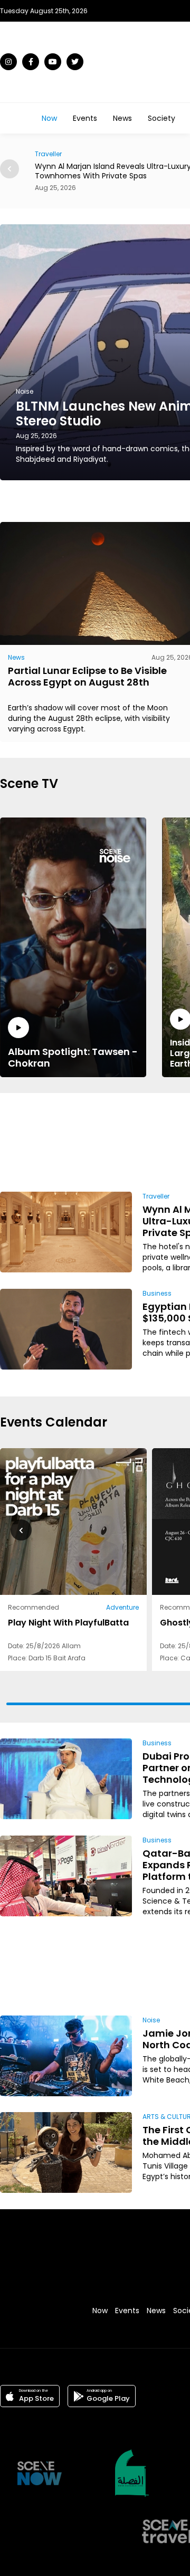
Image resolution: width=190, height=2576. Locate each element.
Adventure (122, 1607)
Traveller (156, 1196)
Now (49, 118)
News (122, 118)
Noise (151, 2020)
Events (85, 118)
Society (161, 118)
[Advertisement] (157, 1140)
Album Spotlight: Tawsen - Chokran (73, 1057)
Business (157, 1293)
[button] (9, 169)
